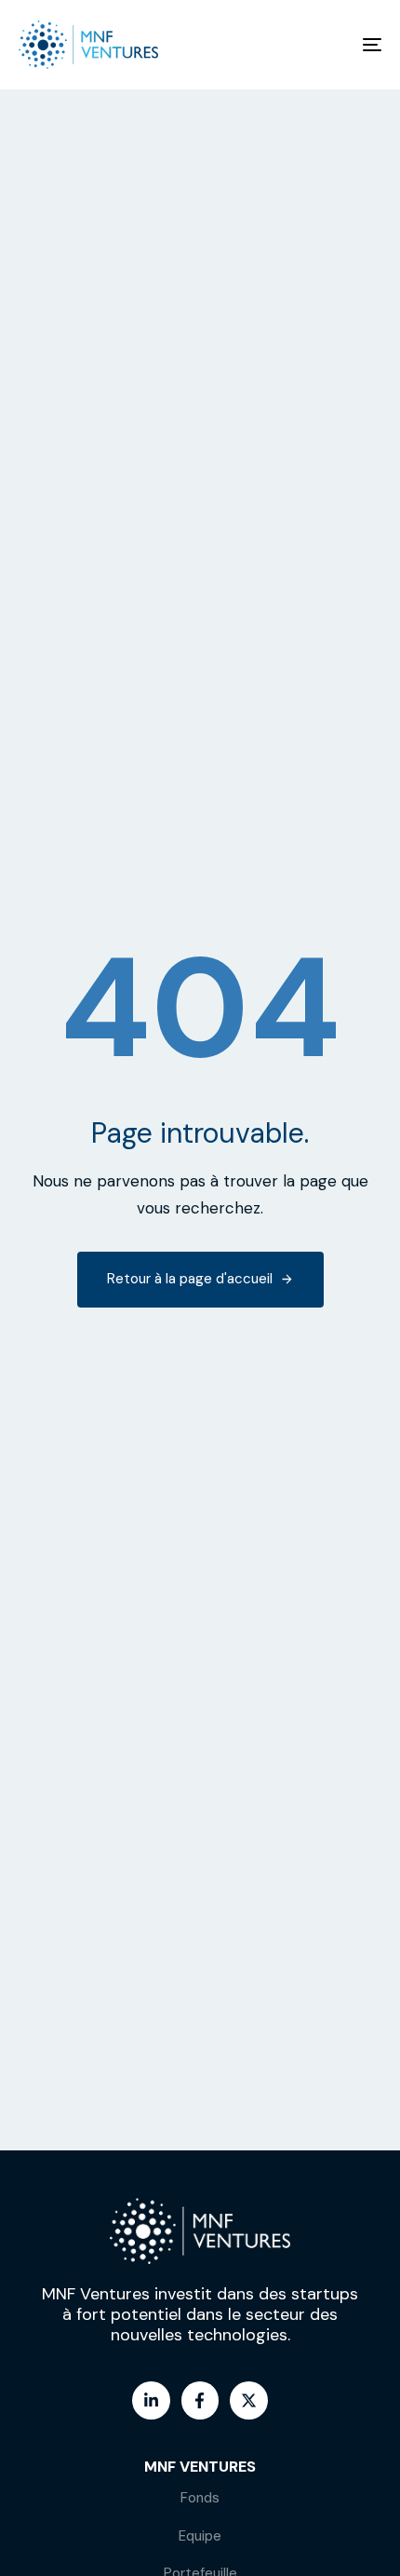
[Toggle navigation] (321, 45)
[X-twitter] (249, 2400)
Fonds (200, 2498)
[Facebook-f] (200, 2400)
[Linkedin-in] (151, 2400)
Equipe (200, 2536)
